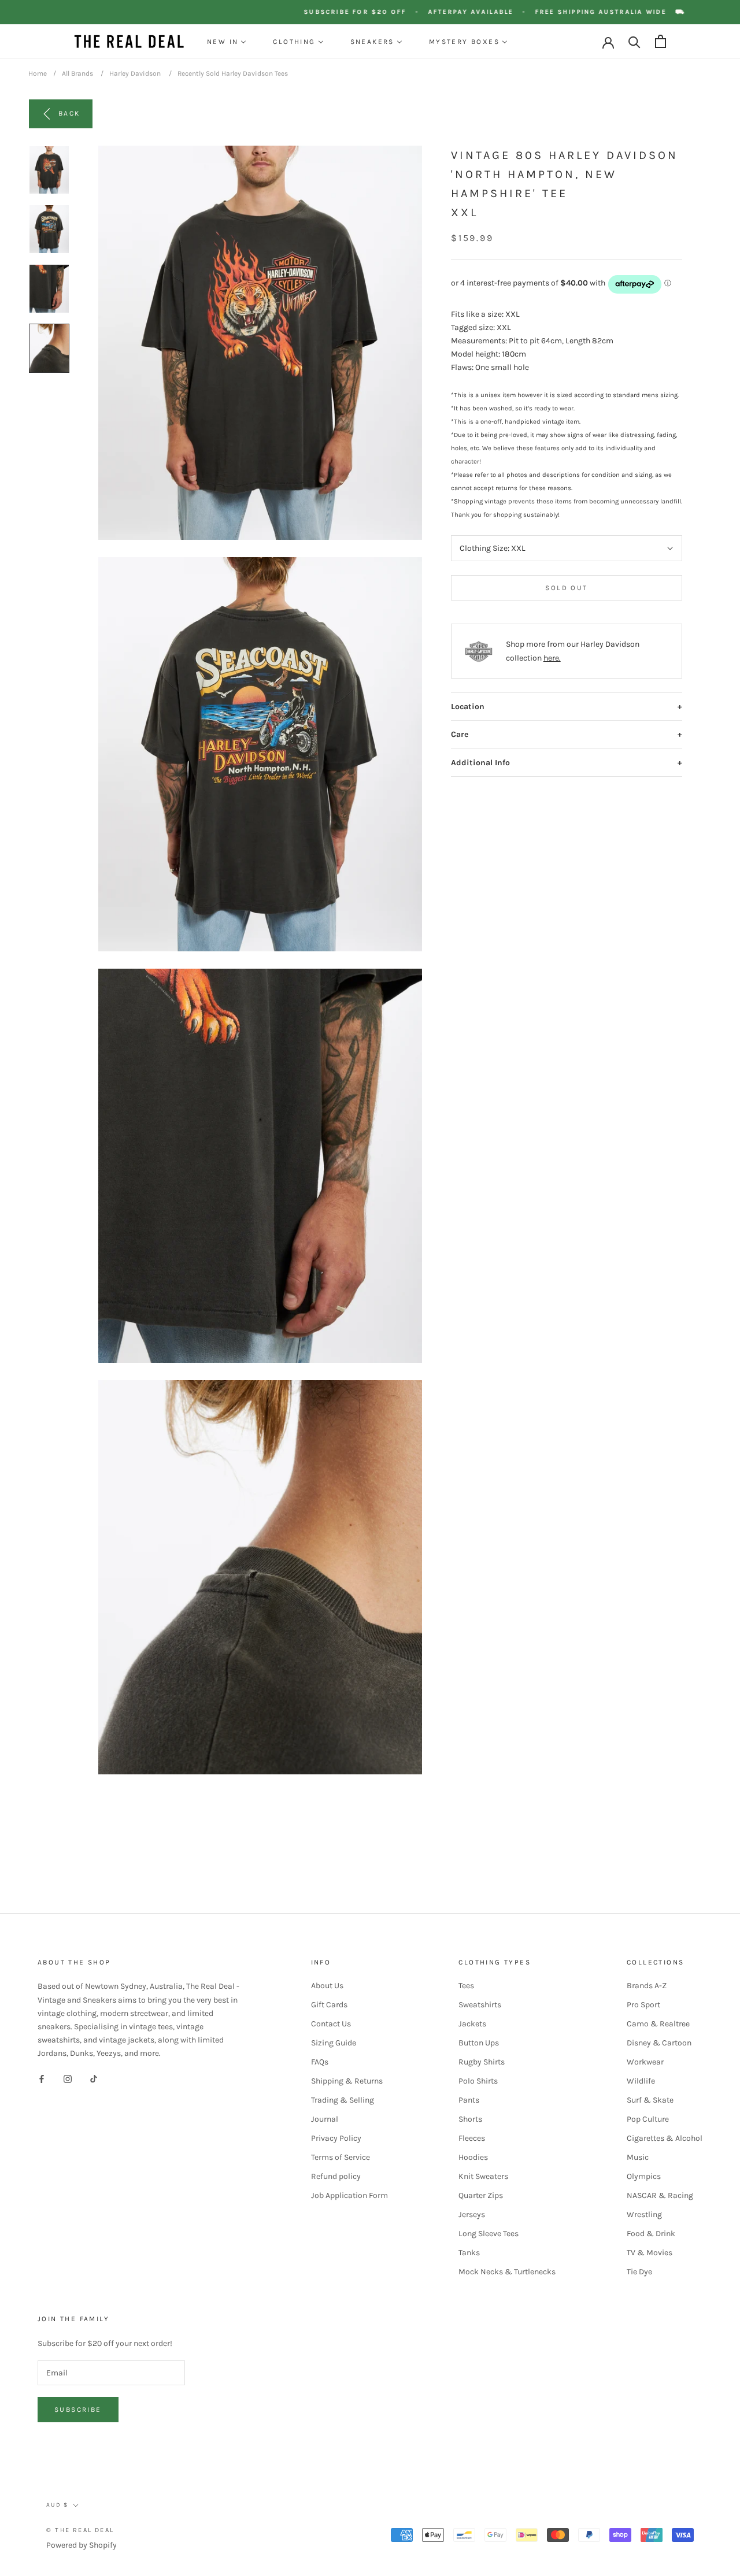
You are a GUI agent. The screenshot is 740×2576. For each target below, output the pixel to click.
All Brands (77, 73)
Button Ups (479, 2043)
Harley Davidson (135, 73)
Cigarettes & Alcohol (665, 2138)
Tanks (469, 2253)
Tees (466, 1986)
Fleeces (472, 2138)
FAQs (320, 2062)
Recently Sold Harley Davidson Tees (233, 73)
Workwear (645, 2062)
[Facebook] (42, 2078)
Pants (469, 2100)
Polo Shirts (478, 2081)
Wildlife (641, 2081)
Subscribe (78, 2410)
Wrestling (644, 2214)
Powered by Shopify (82, 2545)
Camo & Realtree (658, 2024)
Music (638, 2157)
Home (38, 73)
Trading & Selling (343, 2100)
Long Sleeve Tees (489, 2234)
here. (552, 658)
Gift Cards (329, 2005)
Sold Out (566, 588)
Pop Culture (648, 2119)
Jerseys (472, 2214)
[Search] (634, 41)
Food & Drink (651, 2234)
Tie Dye (639, 2272)
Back (69, 113)
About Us (327, 1986)
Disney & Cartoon (659, 2043)
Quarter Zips (481, 2195)
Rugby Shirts (482, 2062)
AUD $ (57, 2505)
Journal (325, 2119)
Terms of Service (341, 2157)
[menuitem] (227, 42)
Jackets (472, 2024)
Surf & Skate (650, 2100)
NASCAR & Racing (660, 2195)
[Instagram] (68, 2078)
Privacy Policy (336, 2138)
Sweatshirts (480, 2005)
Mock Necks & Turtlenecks (507, 2272)
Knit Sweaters (483, 2176)
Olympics (644, 2176)
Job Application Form (349, 2195)
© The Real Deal (80, 2530)
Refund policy (336, 2176)
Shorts (470, 2119)
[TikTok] (94, 2078)
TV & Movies (650, 2253)
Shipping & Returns (347, 2081)
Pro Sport (643, 2005)
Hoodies (473, 2157)
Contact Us (331, 2024)
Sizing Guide (334, 2043)
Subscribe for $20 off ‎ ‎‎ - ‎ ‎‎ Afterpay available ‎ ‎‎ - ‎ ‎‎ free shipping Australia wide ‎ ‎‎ (512, 12)
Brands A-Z (647, 1986)
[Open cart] (661, 41)
